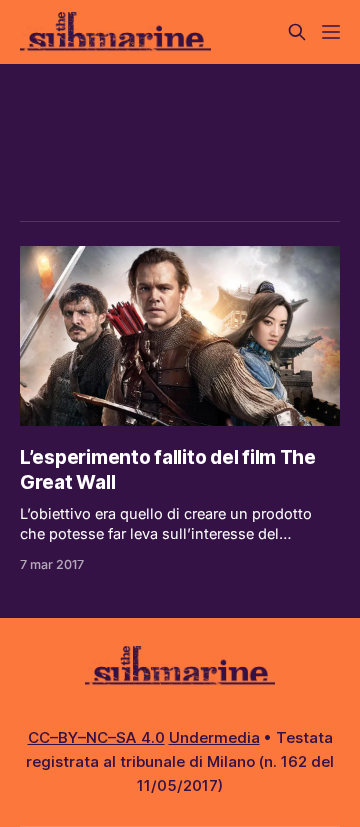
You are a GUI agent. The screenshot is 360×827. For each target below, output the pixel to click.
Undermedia (214, 737)
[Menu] (331, 32)
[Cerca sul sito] (297, 32)
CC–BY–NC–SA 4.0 (96, 737)
